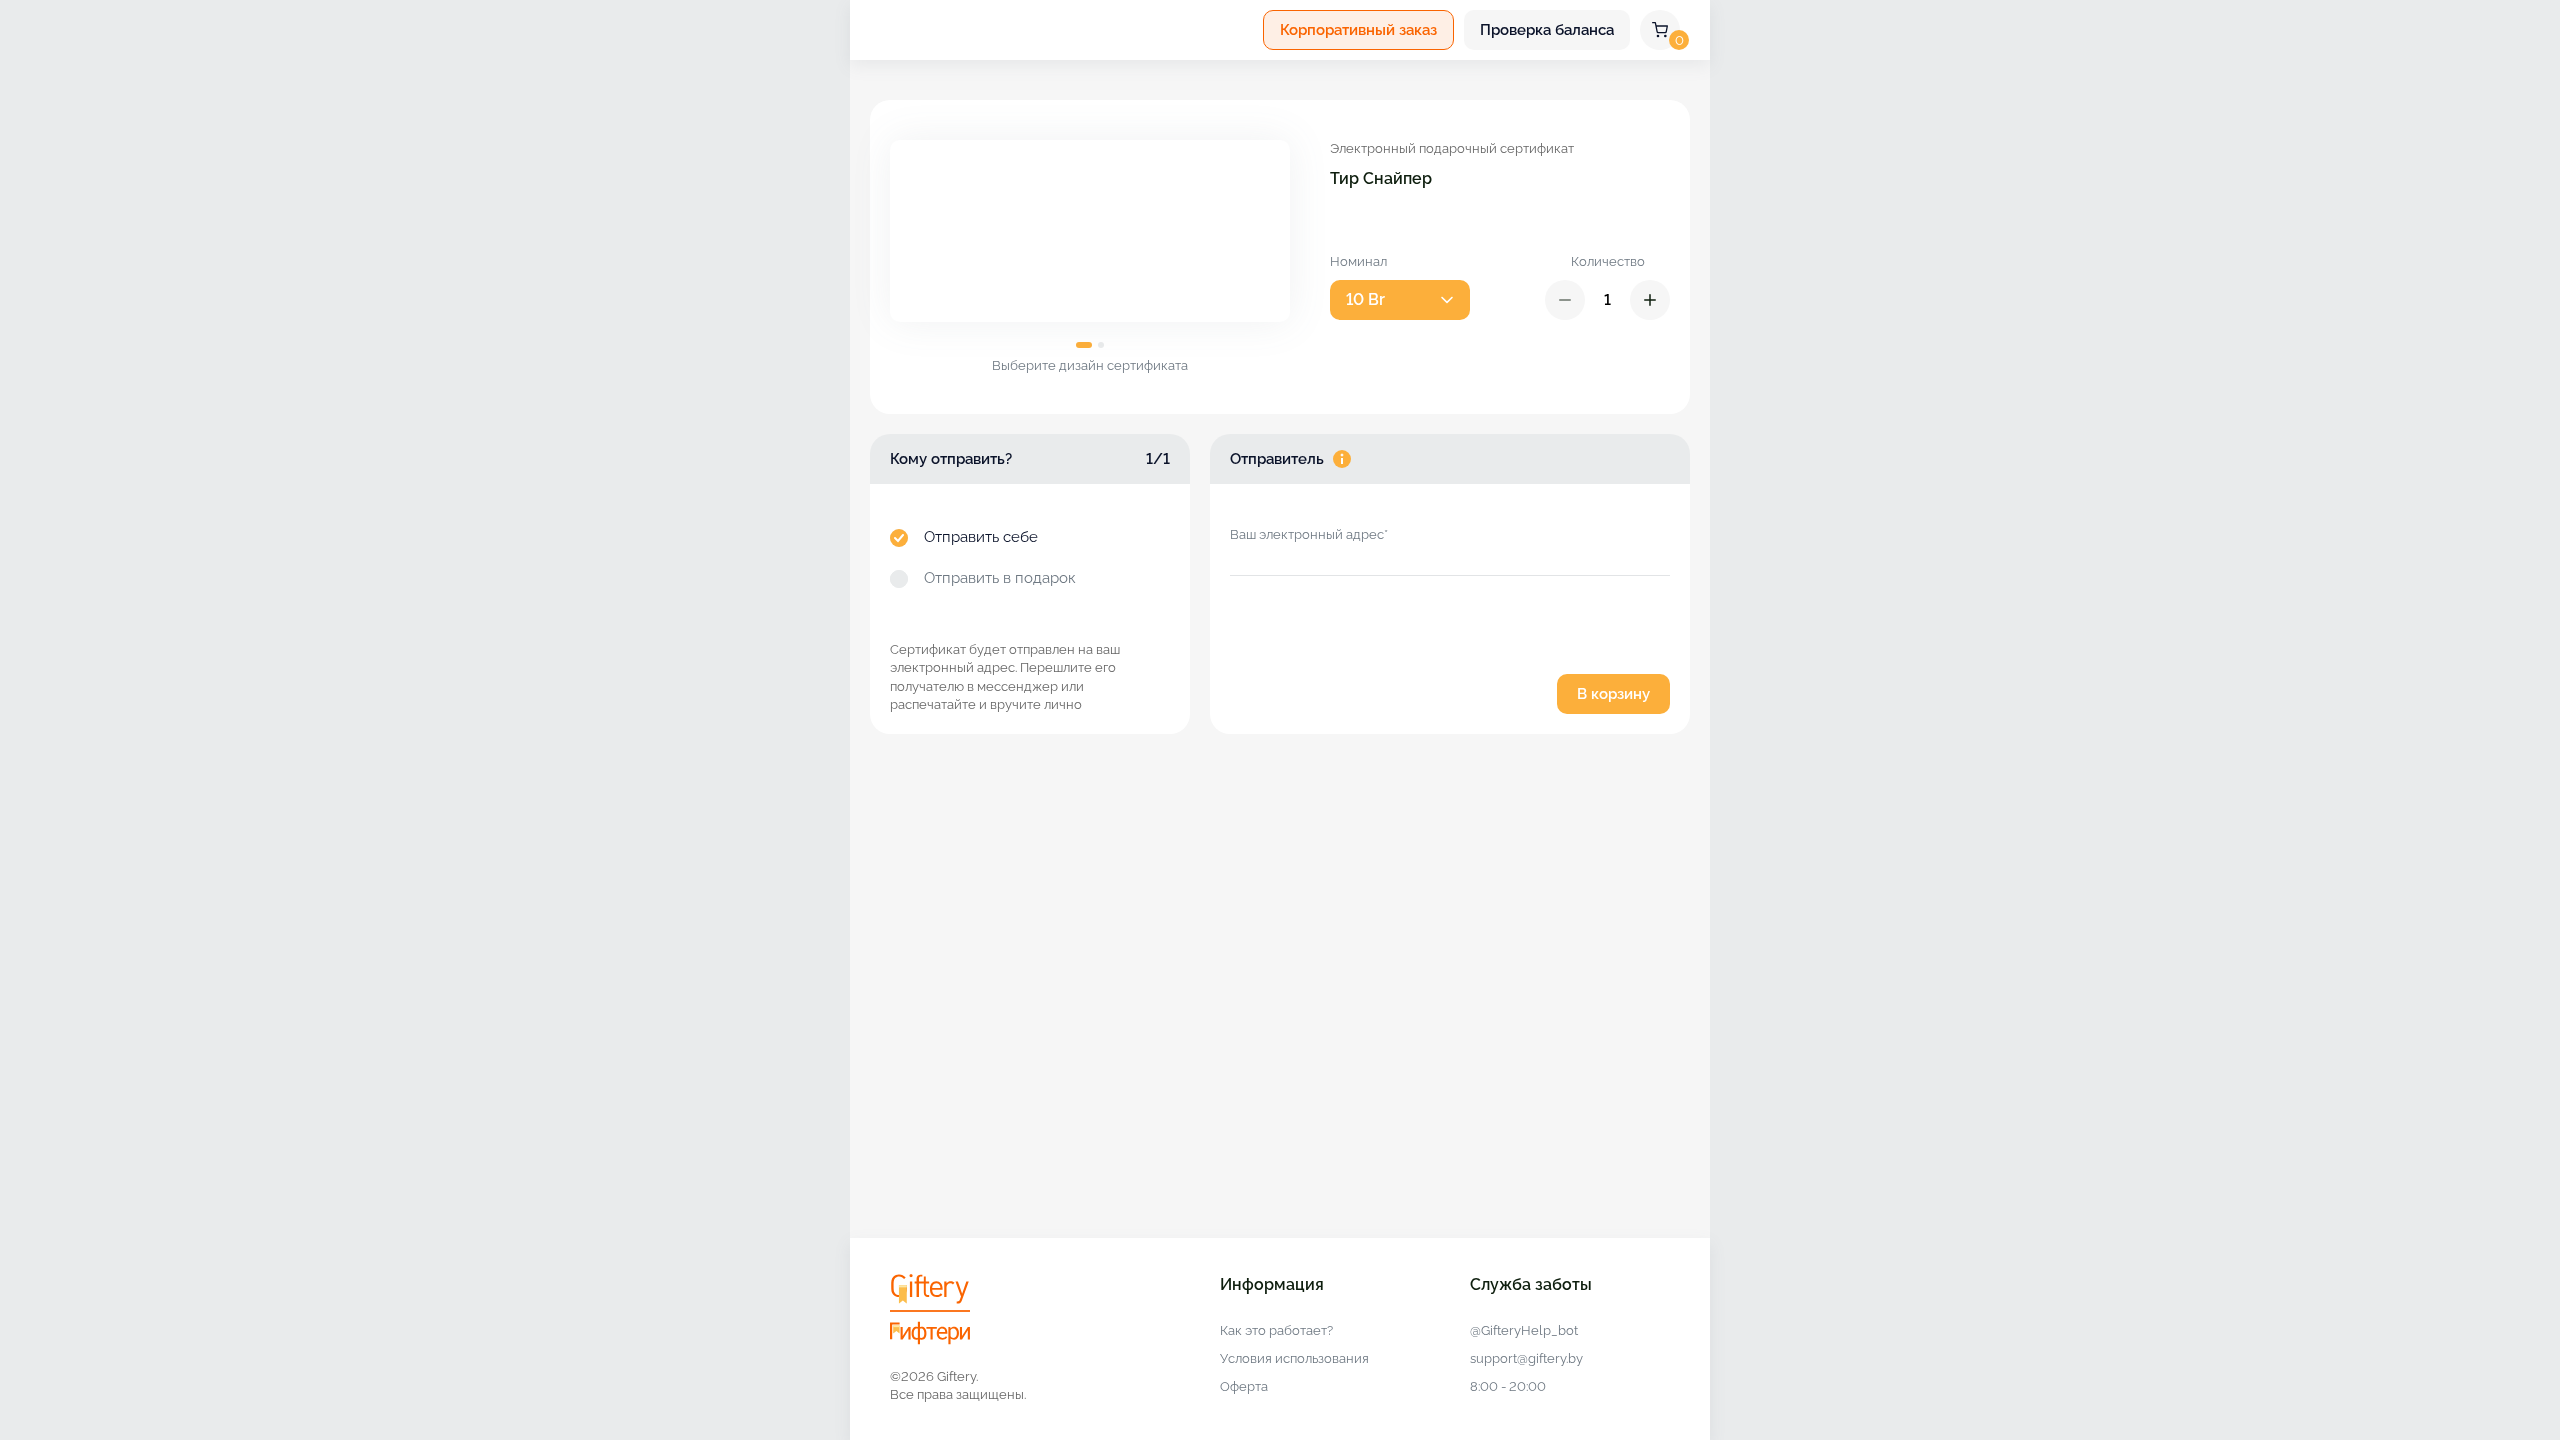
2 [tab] (1101, 345)
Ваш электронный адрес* (1309, 534)
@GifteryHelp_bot (1524, 1330)
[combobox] (1400, 300)
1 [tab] (1084, 345)
